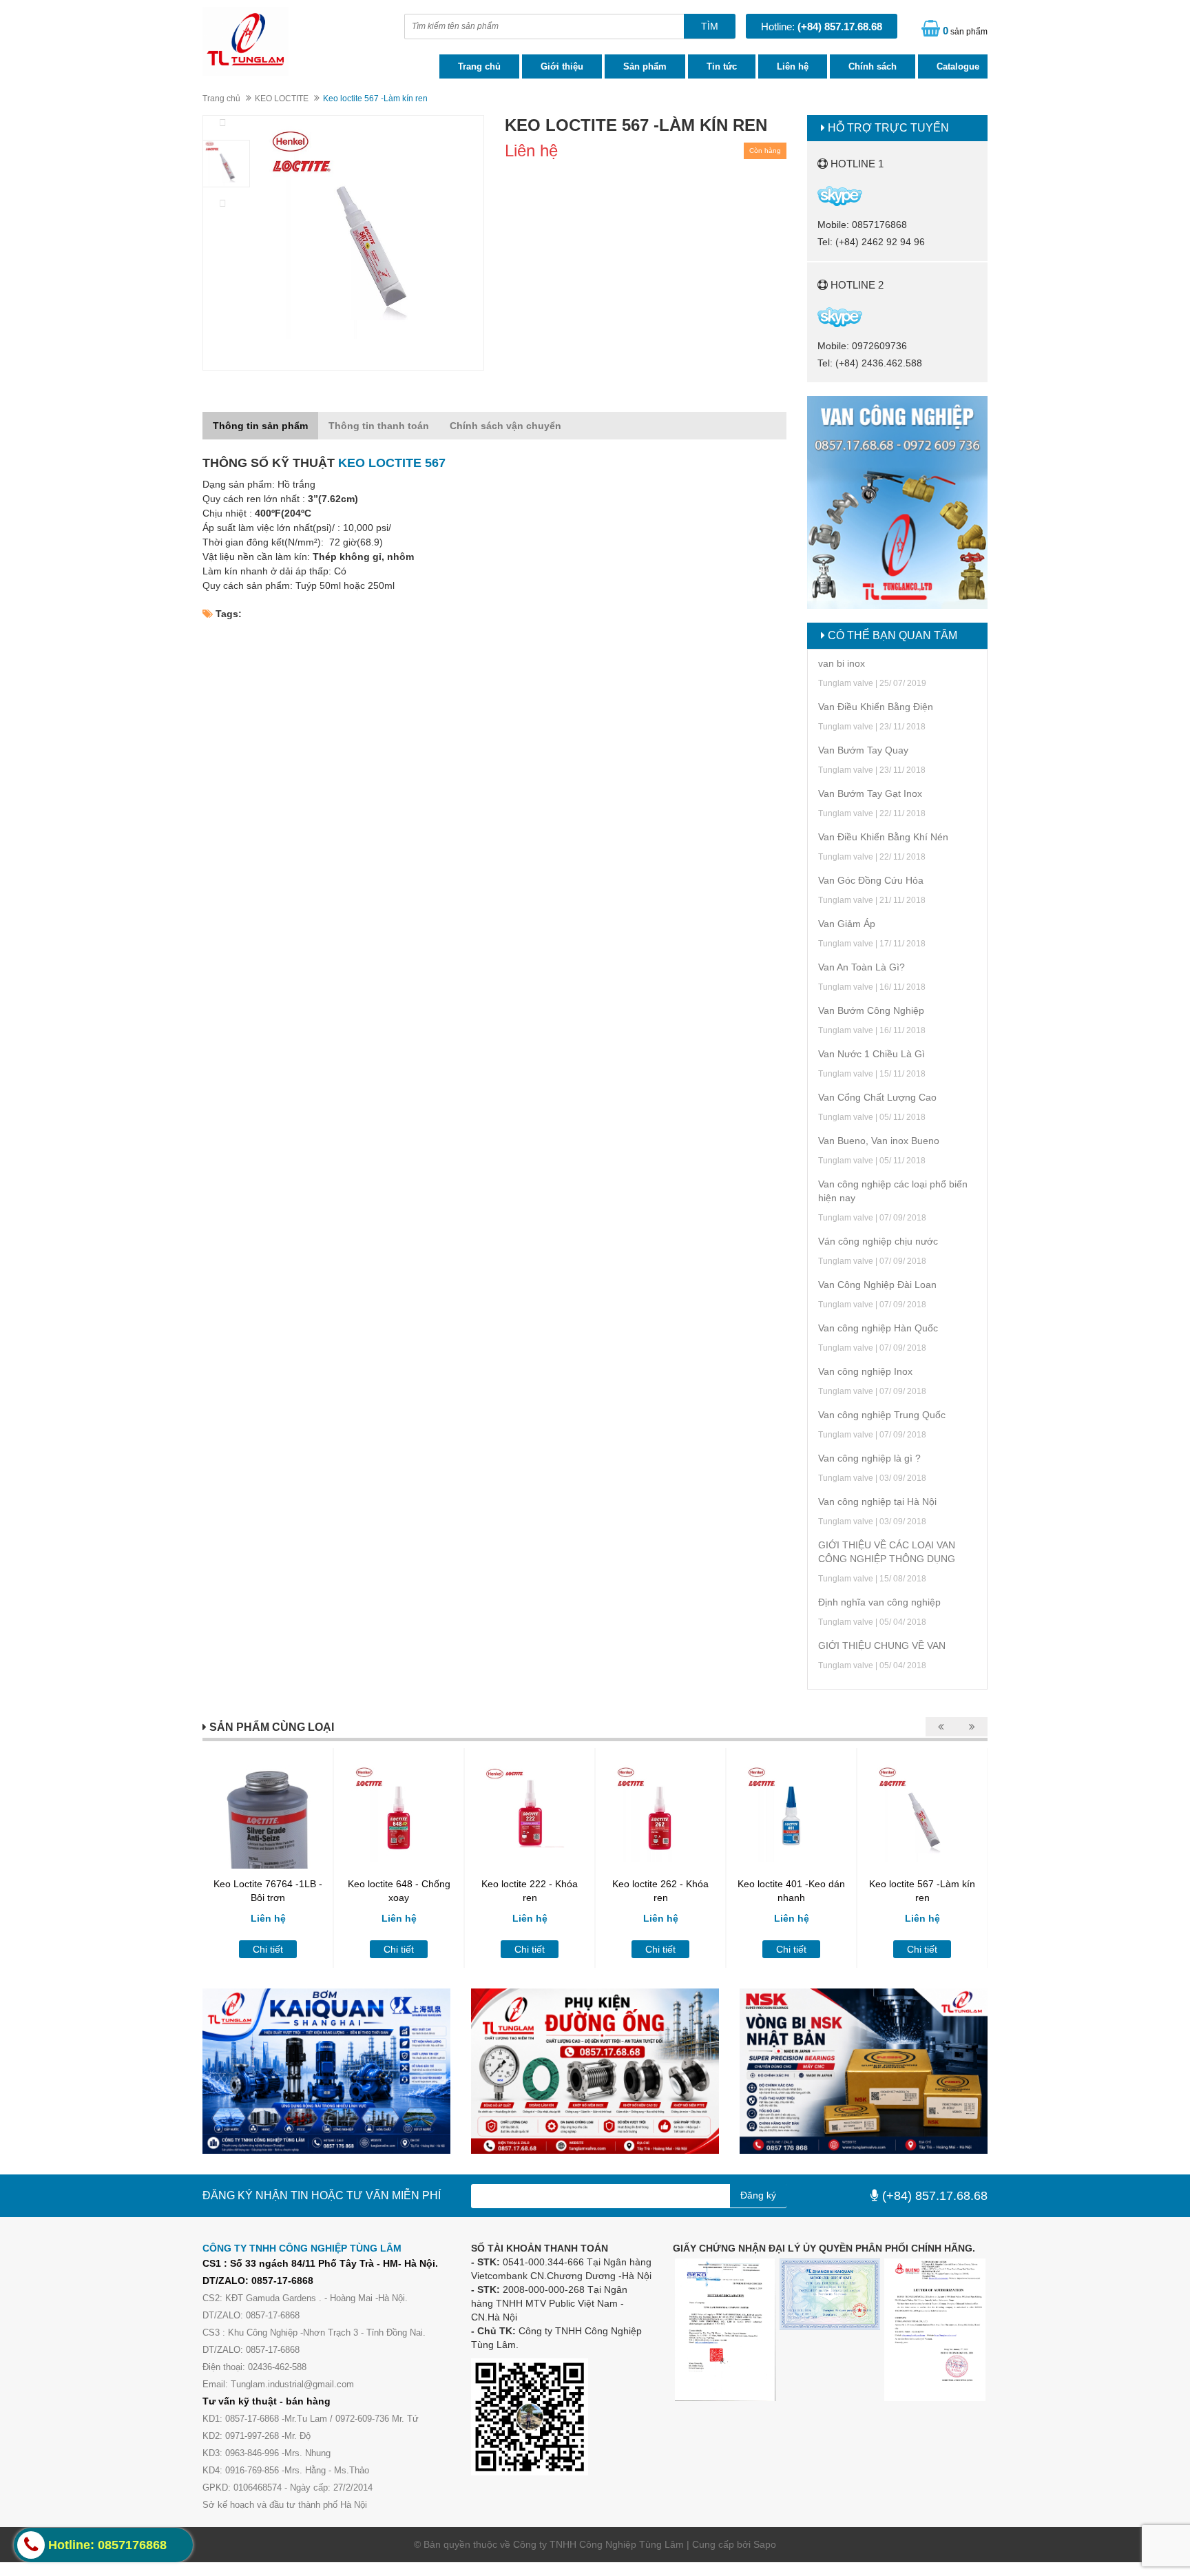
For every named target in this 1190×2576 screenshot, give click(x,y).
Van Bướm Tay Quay (863, 750)
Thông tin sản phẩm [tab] (260, 426)
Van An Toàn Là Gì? (862, 967)
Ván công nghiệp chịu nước (878, 1241)
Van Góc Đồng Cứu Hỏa (871, 880)
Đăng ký (758, 2195)
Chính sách (873, 66)
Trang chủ (479, 66)
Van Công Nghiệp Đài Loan (877, 1285)
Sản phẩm (645, 66)
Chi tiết (268, 1949)
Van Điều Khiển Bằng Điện (876, 707)
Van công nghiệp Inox (865, 1371)
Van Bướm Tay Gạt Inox (870, 793)
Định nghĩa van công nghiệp (879, 1602)
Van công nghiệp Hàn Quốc (878, 1328)
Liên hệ (793, 66)
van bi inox (842, 663)
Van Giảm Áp (847, 924)
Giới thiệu (562, 66)
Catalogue (958, 66)
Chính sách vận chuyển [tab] (505, 426)
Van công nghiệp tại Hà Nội (877, 1502)
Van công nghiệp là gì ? (869, 1458)
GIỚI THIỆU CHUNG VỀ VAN (882, 1645)
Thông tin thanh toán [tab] (379, 426)
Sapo (765, 2544)
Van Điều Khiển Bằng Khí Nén (883, 837)
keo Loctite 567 (392, 463)
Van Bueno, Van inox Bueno (879, 1141)
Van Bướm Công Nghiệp (871, 1010)
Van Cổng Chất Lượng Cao (877, 1097)
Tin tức (722, 66)
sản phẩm (965, 31)
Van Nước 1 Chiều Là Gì (871, 1054)
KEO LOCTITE (282, 98)
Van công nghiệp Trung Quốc (882, 1415)
